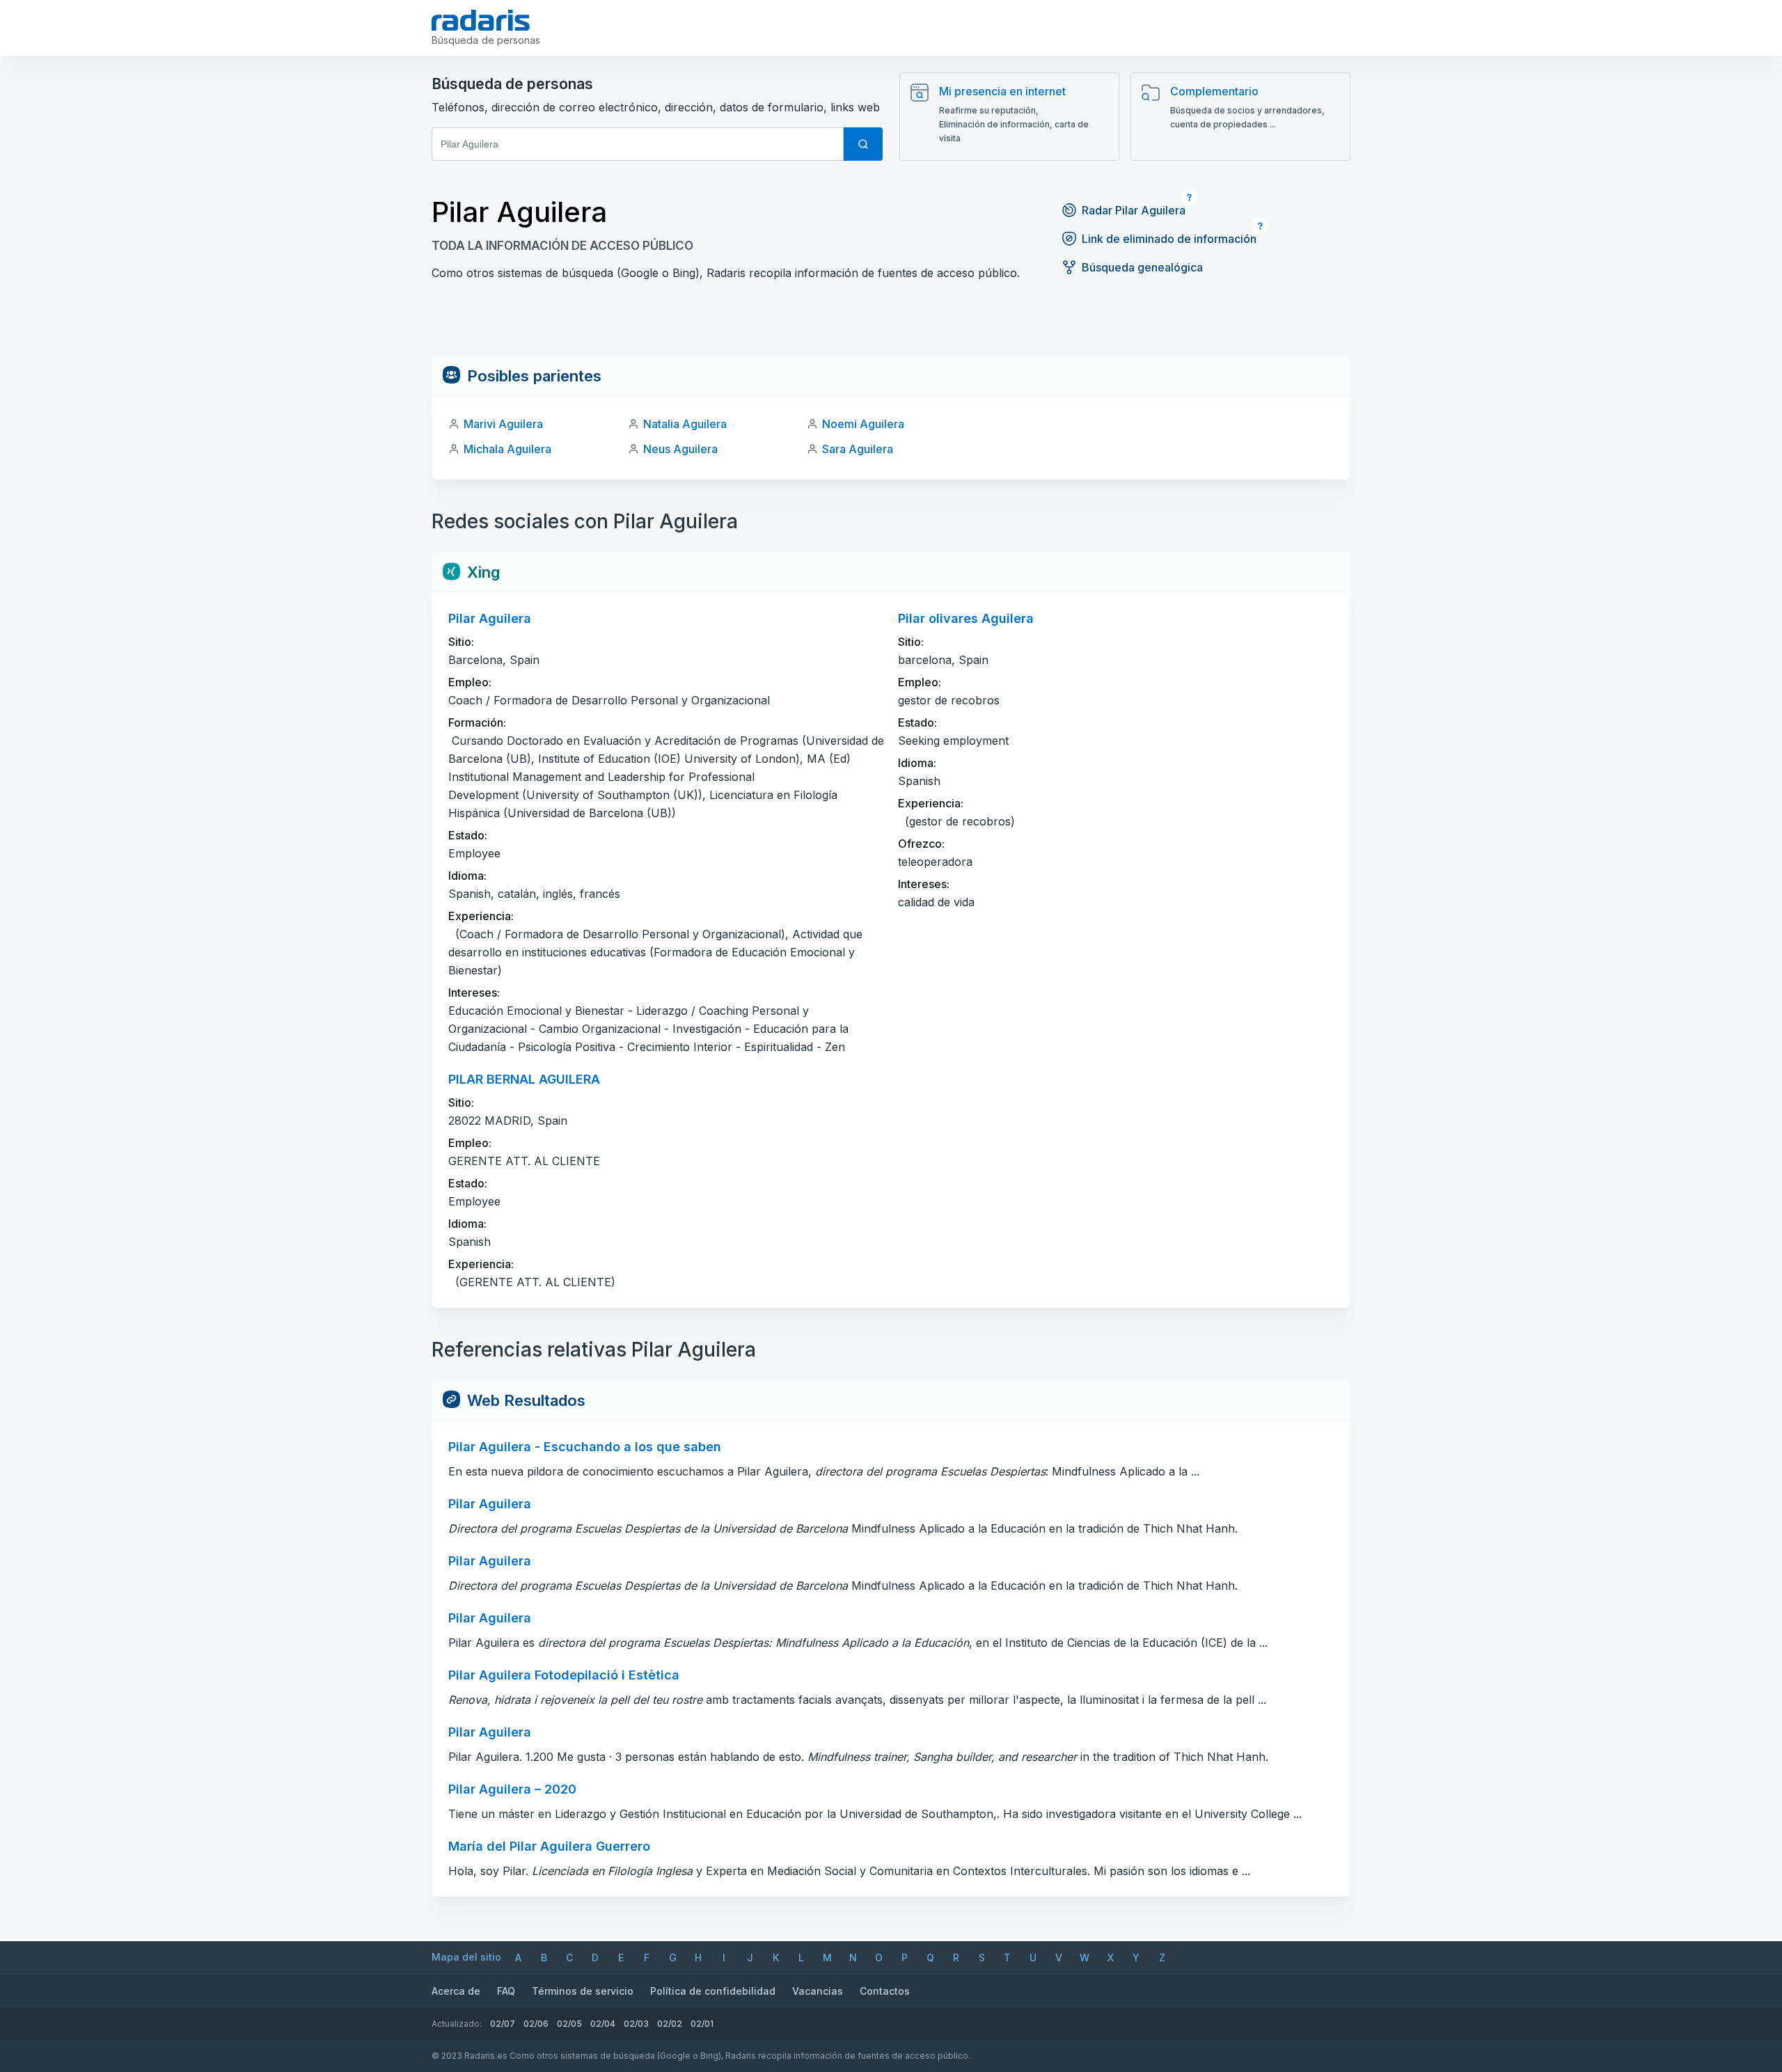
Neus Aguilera (680, 449)
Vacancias (818, 1991)
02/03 (636, 2024)
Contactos (885, 1991)
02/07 (503, 2024)
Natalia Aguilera (685, 424)
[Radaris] (481, 20)
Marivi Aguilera (503, 424)
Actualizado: (457, 2024)
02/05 (569, 2024)
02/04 (603, 2024)
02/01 (702, 2024)
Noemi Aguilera (863, 424)
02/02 (670, 2024)
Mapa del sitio (466, 1957)
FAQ (506, 1991)
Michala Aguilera (507, 449)
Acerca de (456, 1991)
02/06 (536, 2024)
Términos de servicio (583, 1991)
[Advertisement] (891, 325)
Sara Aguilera (858, 449)
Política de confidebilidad (713, 1991)
